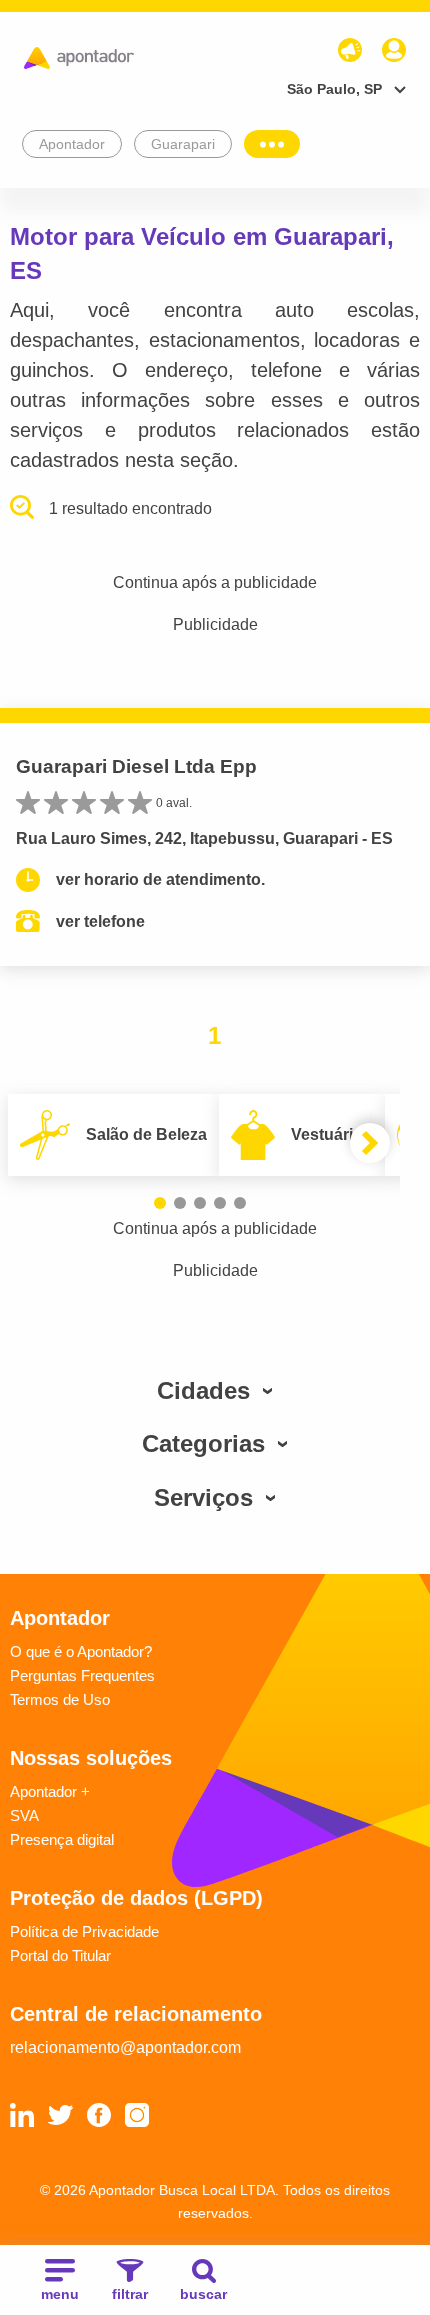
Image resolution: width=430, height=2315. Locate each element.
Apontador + (50, 1791)
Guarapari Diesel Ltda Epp (136, 766)
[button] (160, 1203)
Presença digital (62, 1839)
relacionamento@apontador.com (125, 2047)
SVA (24, 1815)
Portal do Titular (60, 1955)
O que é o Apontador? (81, 1651)
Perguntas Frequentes (82, 1675)
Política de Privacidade (84, 1931)
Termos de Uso (60, 1699)
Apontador (72, 144)
